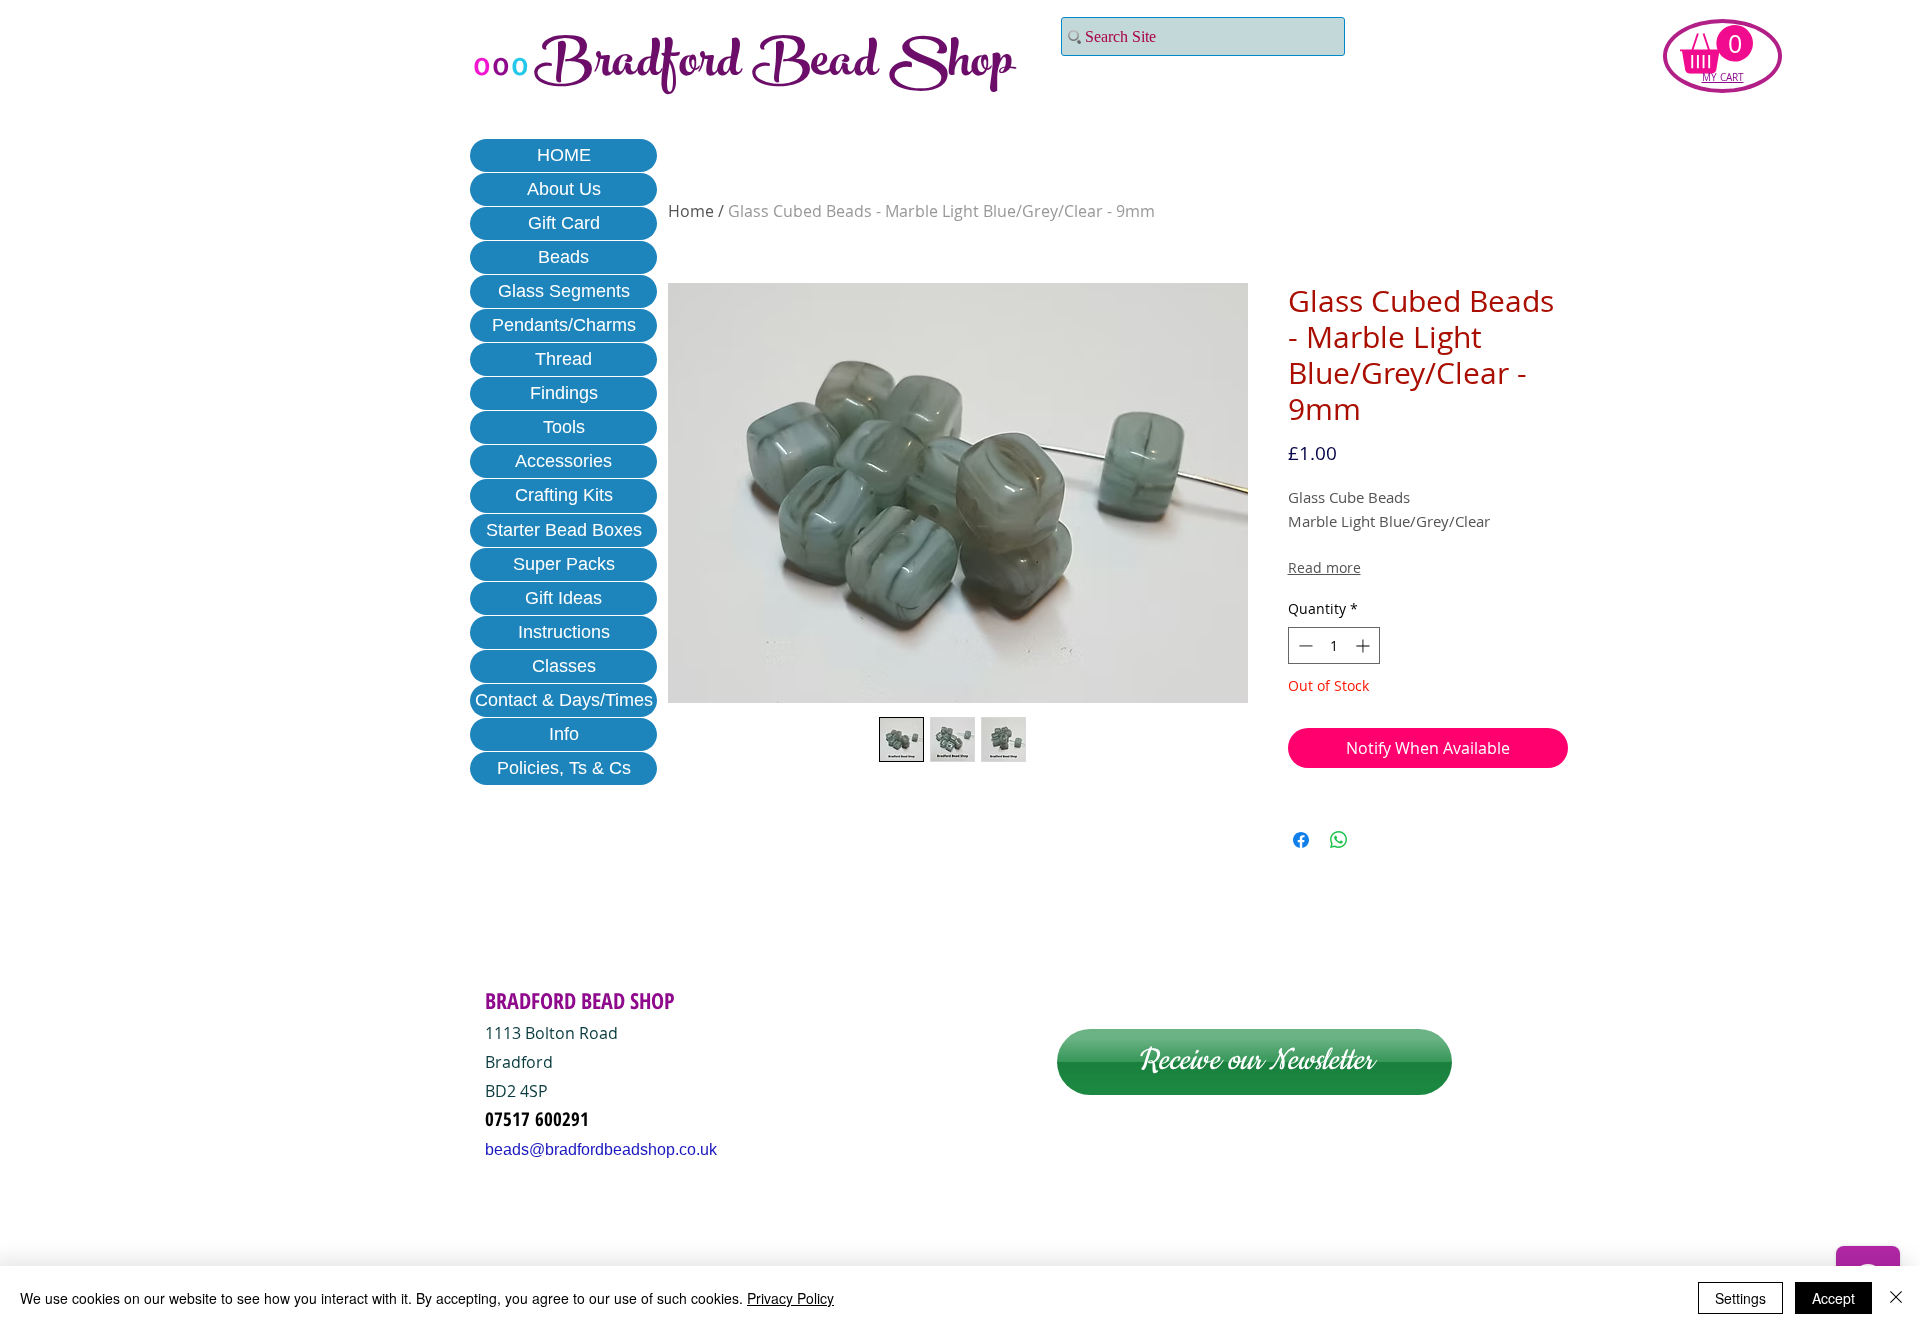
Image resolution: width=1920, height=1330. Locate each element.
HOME (564, 155)
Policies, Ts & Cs (564, 768)
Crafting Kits (564, 495)
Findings (564, 393)
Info (564, 734)
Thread (563, 359)
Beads (563, 257)
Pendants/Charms (564, 325)
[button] (1716, 49)
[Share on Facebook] (1301, 840)
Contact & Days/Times (564, 700)
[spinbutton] (1334, 645)
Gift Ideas (563, 598)
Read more (1324, 567)
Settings (1740, 1298)
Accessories (563, 461)
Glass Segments (564, 291)
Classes (564, 666)
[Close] (1896, 1298)
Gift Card (564, 223)
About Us (564, 189)
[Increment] (1364, 645)
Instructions (564, 632)
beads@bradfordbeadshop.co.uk (601, 1149)
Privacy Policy (790, 1298)
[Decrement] (1303, 645)
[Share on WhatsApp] (1339, 840)
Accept (1833, 1298)
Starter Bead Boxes (564, 530)
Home (691, 211)
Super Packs (564, 564)
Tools (564, 427)
